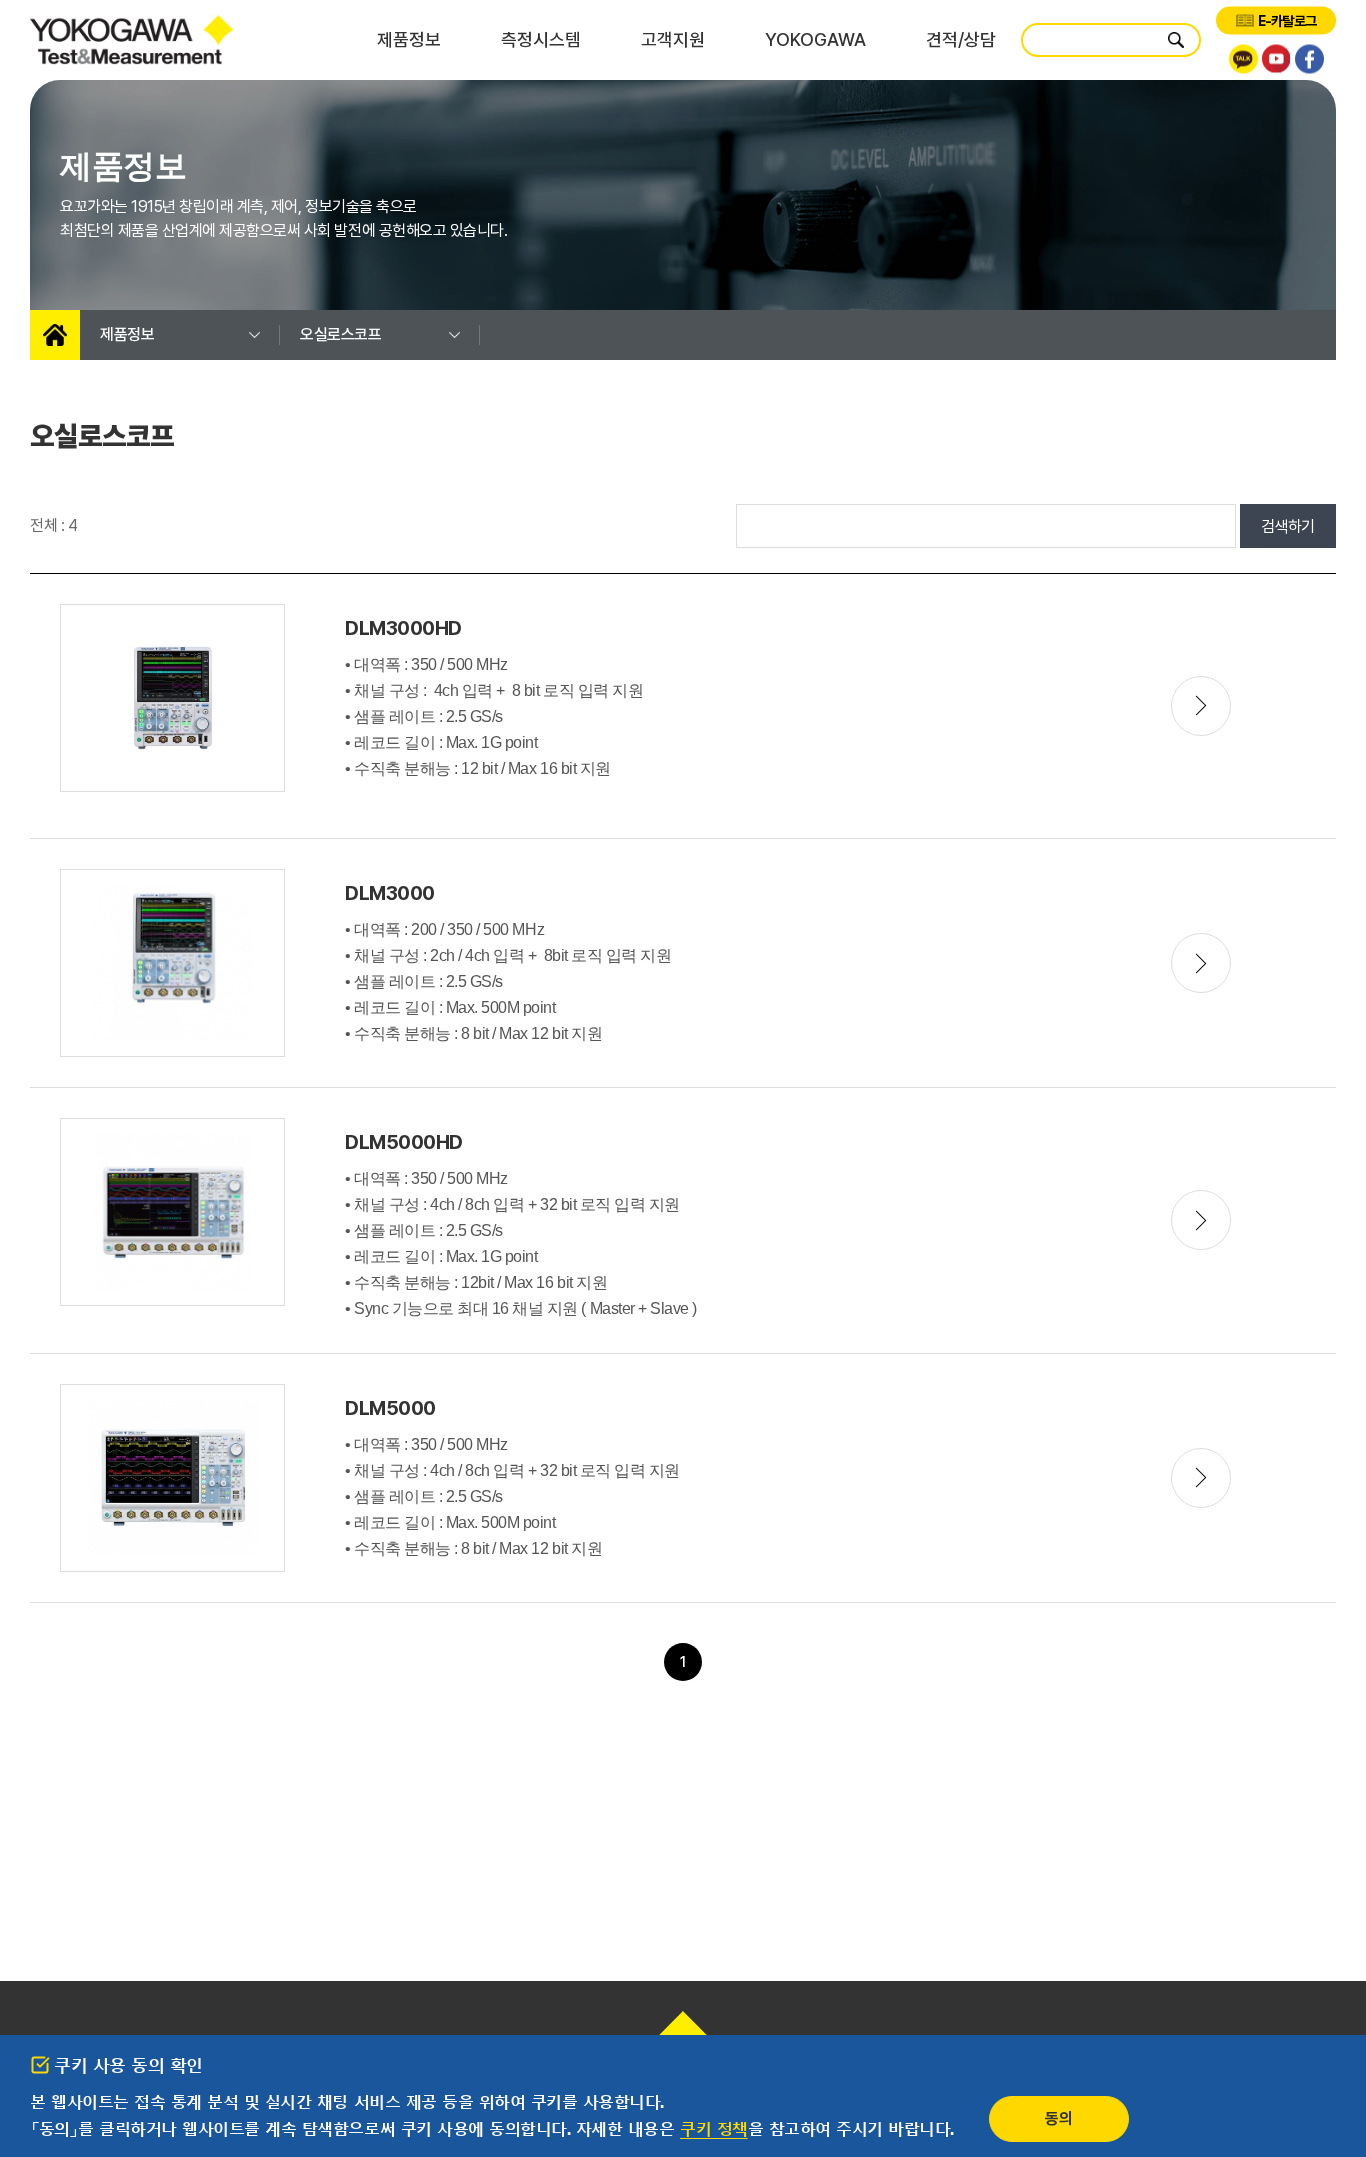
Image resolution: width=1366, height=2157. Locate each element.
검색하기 (1288, 526)
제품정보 (409, 39)
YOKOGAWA (815, 39)
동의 (1058, 2118)
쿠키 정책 (714, 2128)
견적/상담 (961, 39)
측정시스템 (541, 39)
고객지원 (673, 39)
